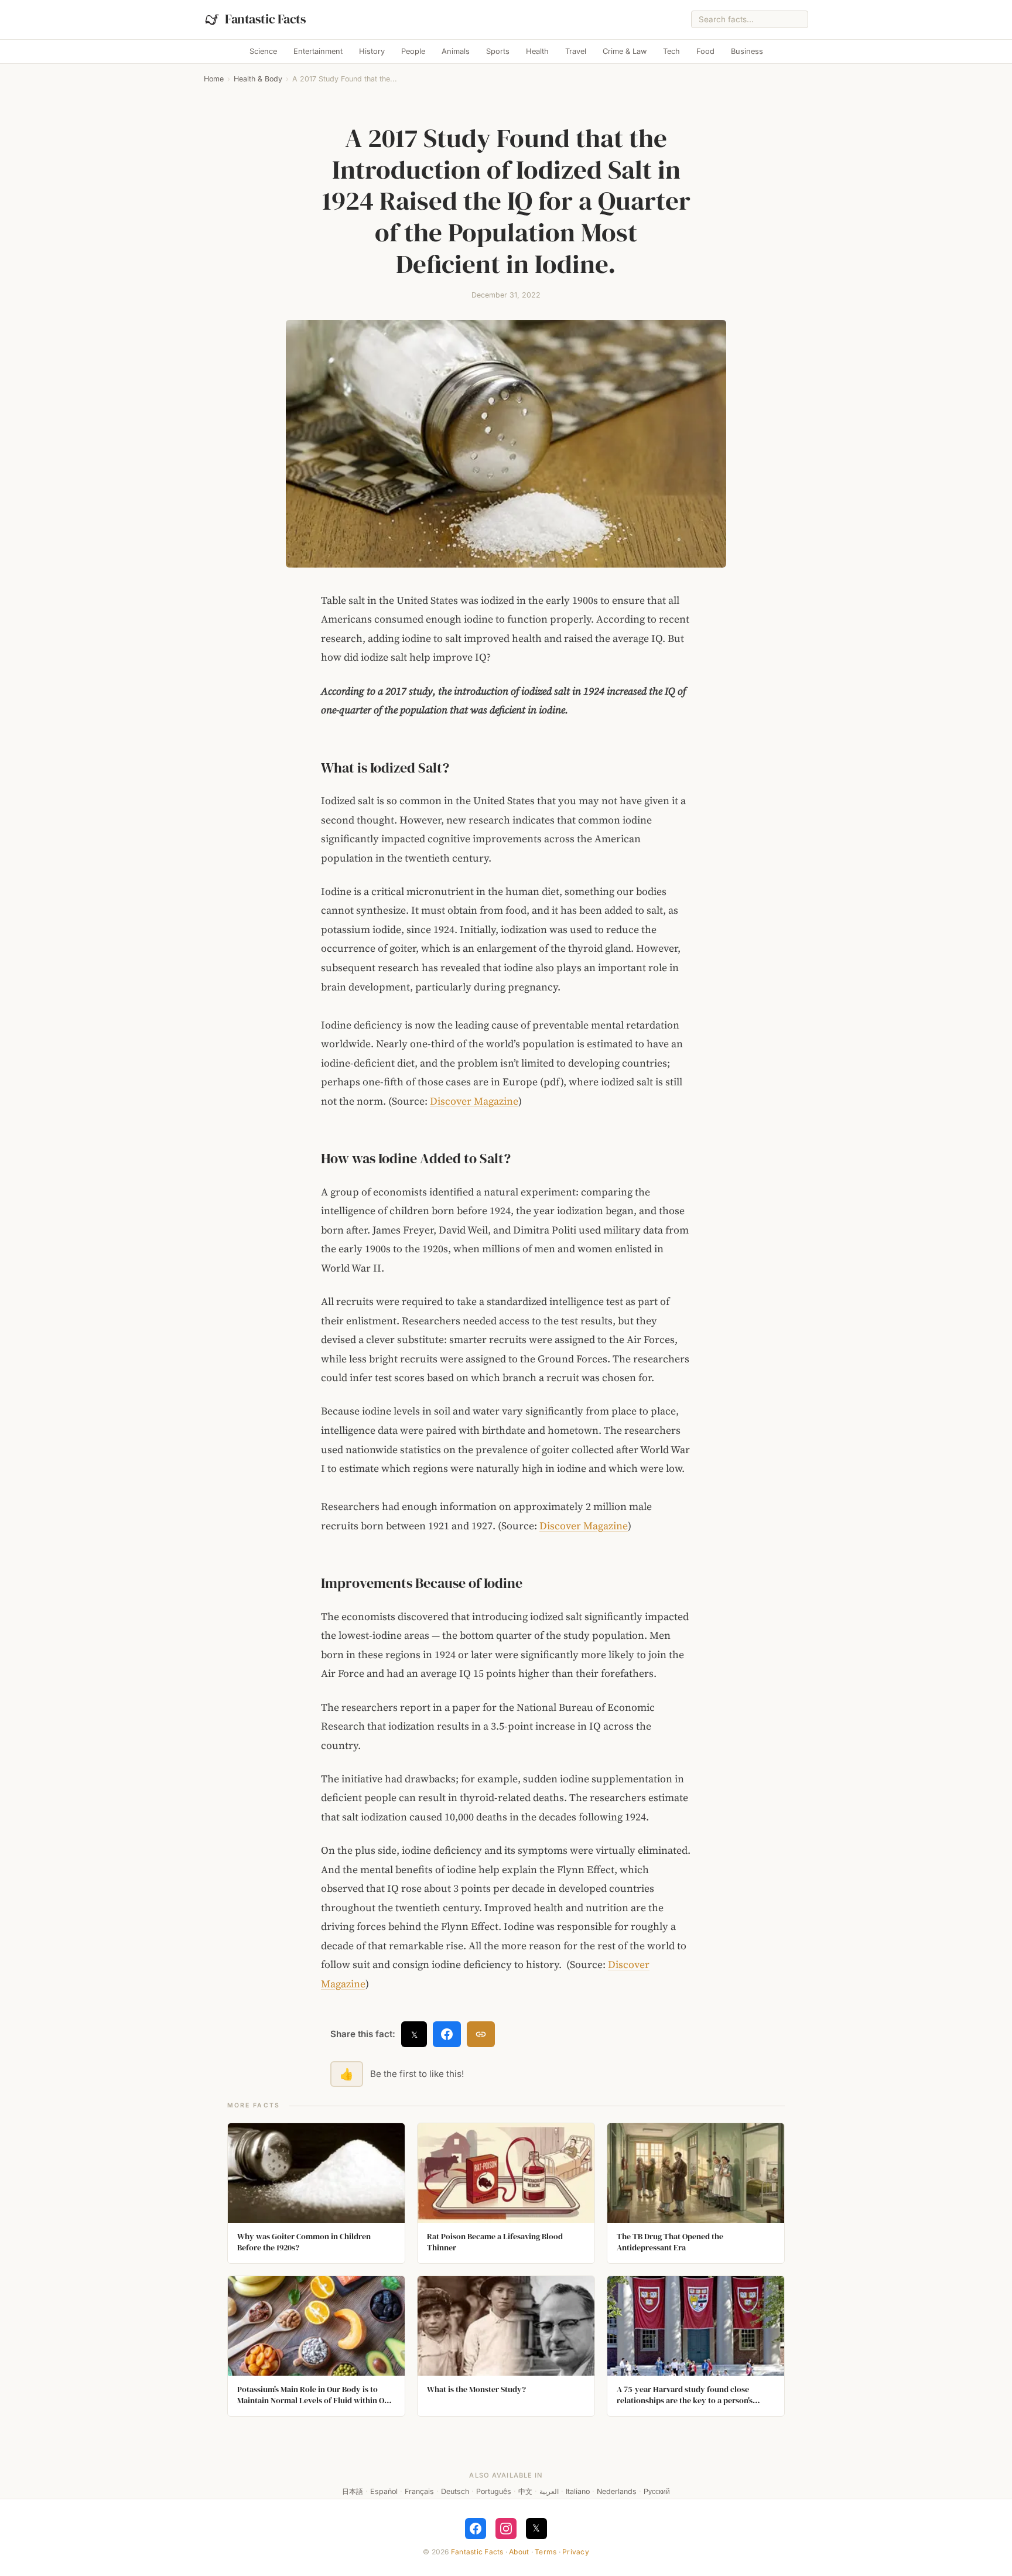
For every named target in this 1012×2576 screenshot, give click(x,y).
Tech (671, 51)
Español (384, 2491)
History (372, 51)
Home (214, 79)
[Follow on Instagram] (506, 2529)
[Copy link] (481, 2034)
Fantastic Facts (477, 2552)
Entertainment (318, 51)
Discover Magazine (474, 1101)
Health (537, 51)
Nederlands (617, 2491)
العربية (549, 2491)
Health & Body (258, 79)
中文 (525, 2491)
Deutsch (455, 2491)
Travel (576, 51)
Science (263, 51)
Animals (456, 51)
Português (494, 2491)
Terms (546, 2552)
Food (705, 51)
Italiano (578, 2491)
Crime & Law (625, 51)
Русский (657, 2491)
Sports (498, 51)
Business (747, 51)
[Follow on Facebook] (476, 2529)
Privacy (576, 2552)
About (519, 2552)
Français (419, 2491)
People (413, 51)
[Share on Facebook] (447, 2034)
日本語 (353, 2491)
